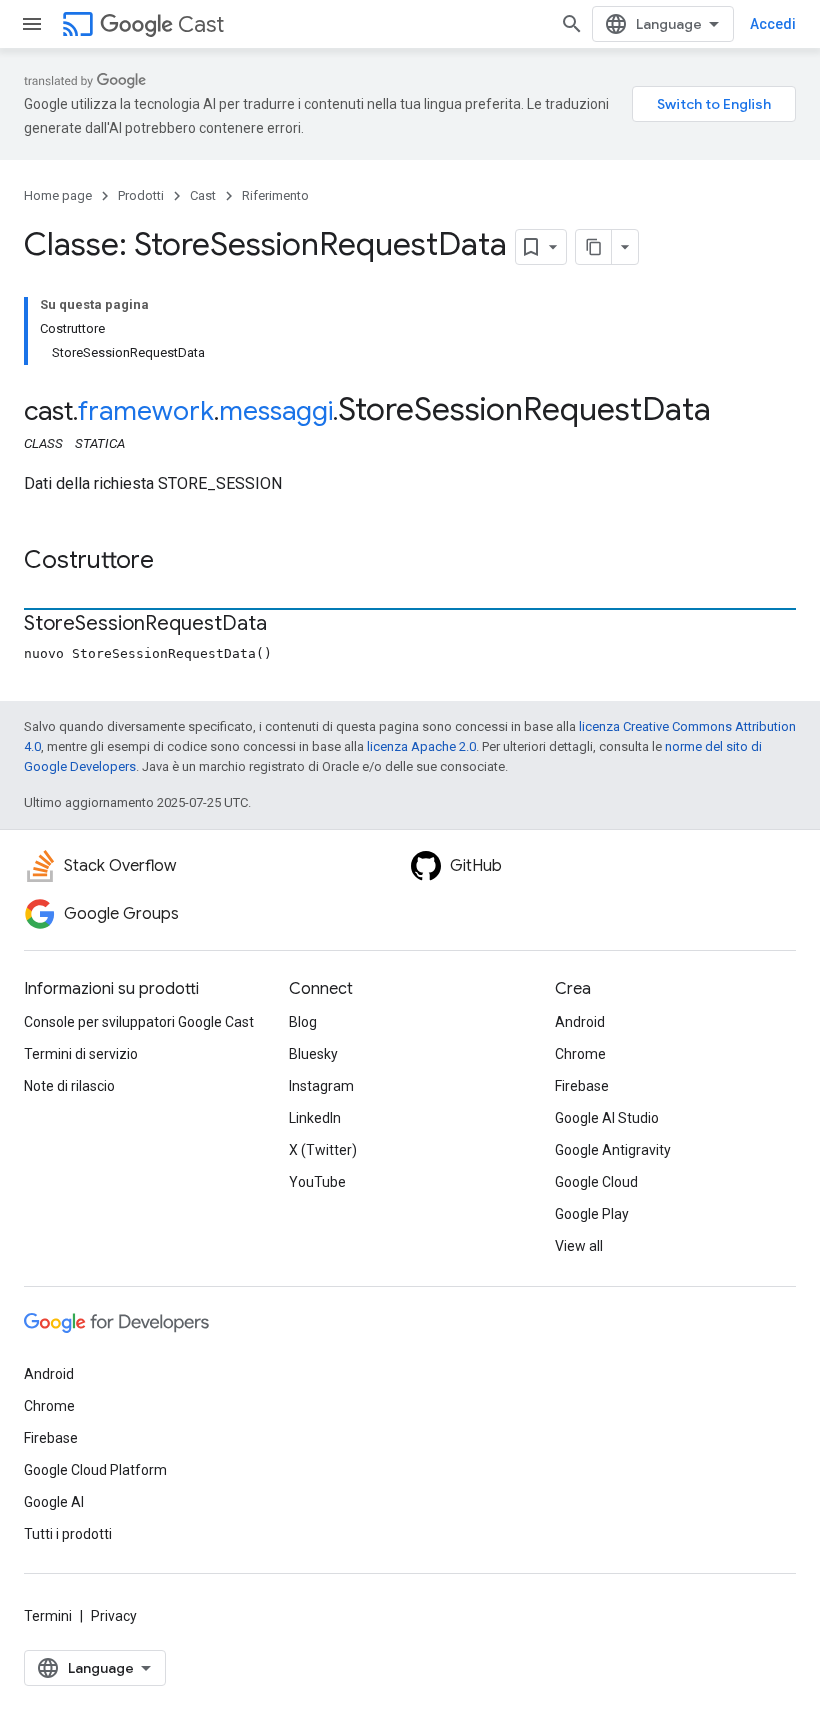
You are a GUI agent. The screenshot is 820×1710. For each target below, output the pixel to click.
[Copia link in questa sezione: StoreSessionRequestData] (287, 625)
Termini (48, 1616)
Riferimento (275, 195)
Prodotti (141, 195)
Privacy (114, 1616)
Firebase (582, 1086)
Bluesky (313, 1054)
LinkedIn (315, 1118)
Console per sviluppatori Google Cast (139, 1022)
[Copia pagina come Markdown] (594, 247)
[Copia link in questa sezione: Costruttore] (174, 562)
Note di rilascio (69, 1086)
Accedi (773, 24)
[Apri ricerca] (572, 24)
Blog (303, 1022)
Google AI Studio (607, 1118)
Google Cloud (596, 1182)
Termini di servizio (81, 1054)
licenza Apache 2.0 (421, 746)
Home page (58, 195)
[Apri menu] (32, 24)
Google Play (592, 1214)
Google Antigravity (613, 1150)
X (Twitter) (323, 1150)
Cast (201, 24)
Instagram (321, 1086)
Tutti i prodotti (68, 1534)
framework (146, 411)
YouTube (317, 1182)
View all (579, 1246)
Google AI (54, 1502)
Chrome (580, 1054)
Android (580, 1022)
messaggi (276, 411)
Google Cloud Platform (95, 1470)
